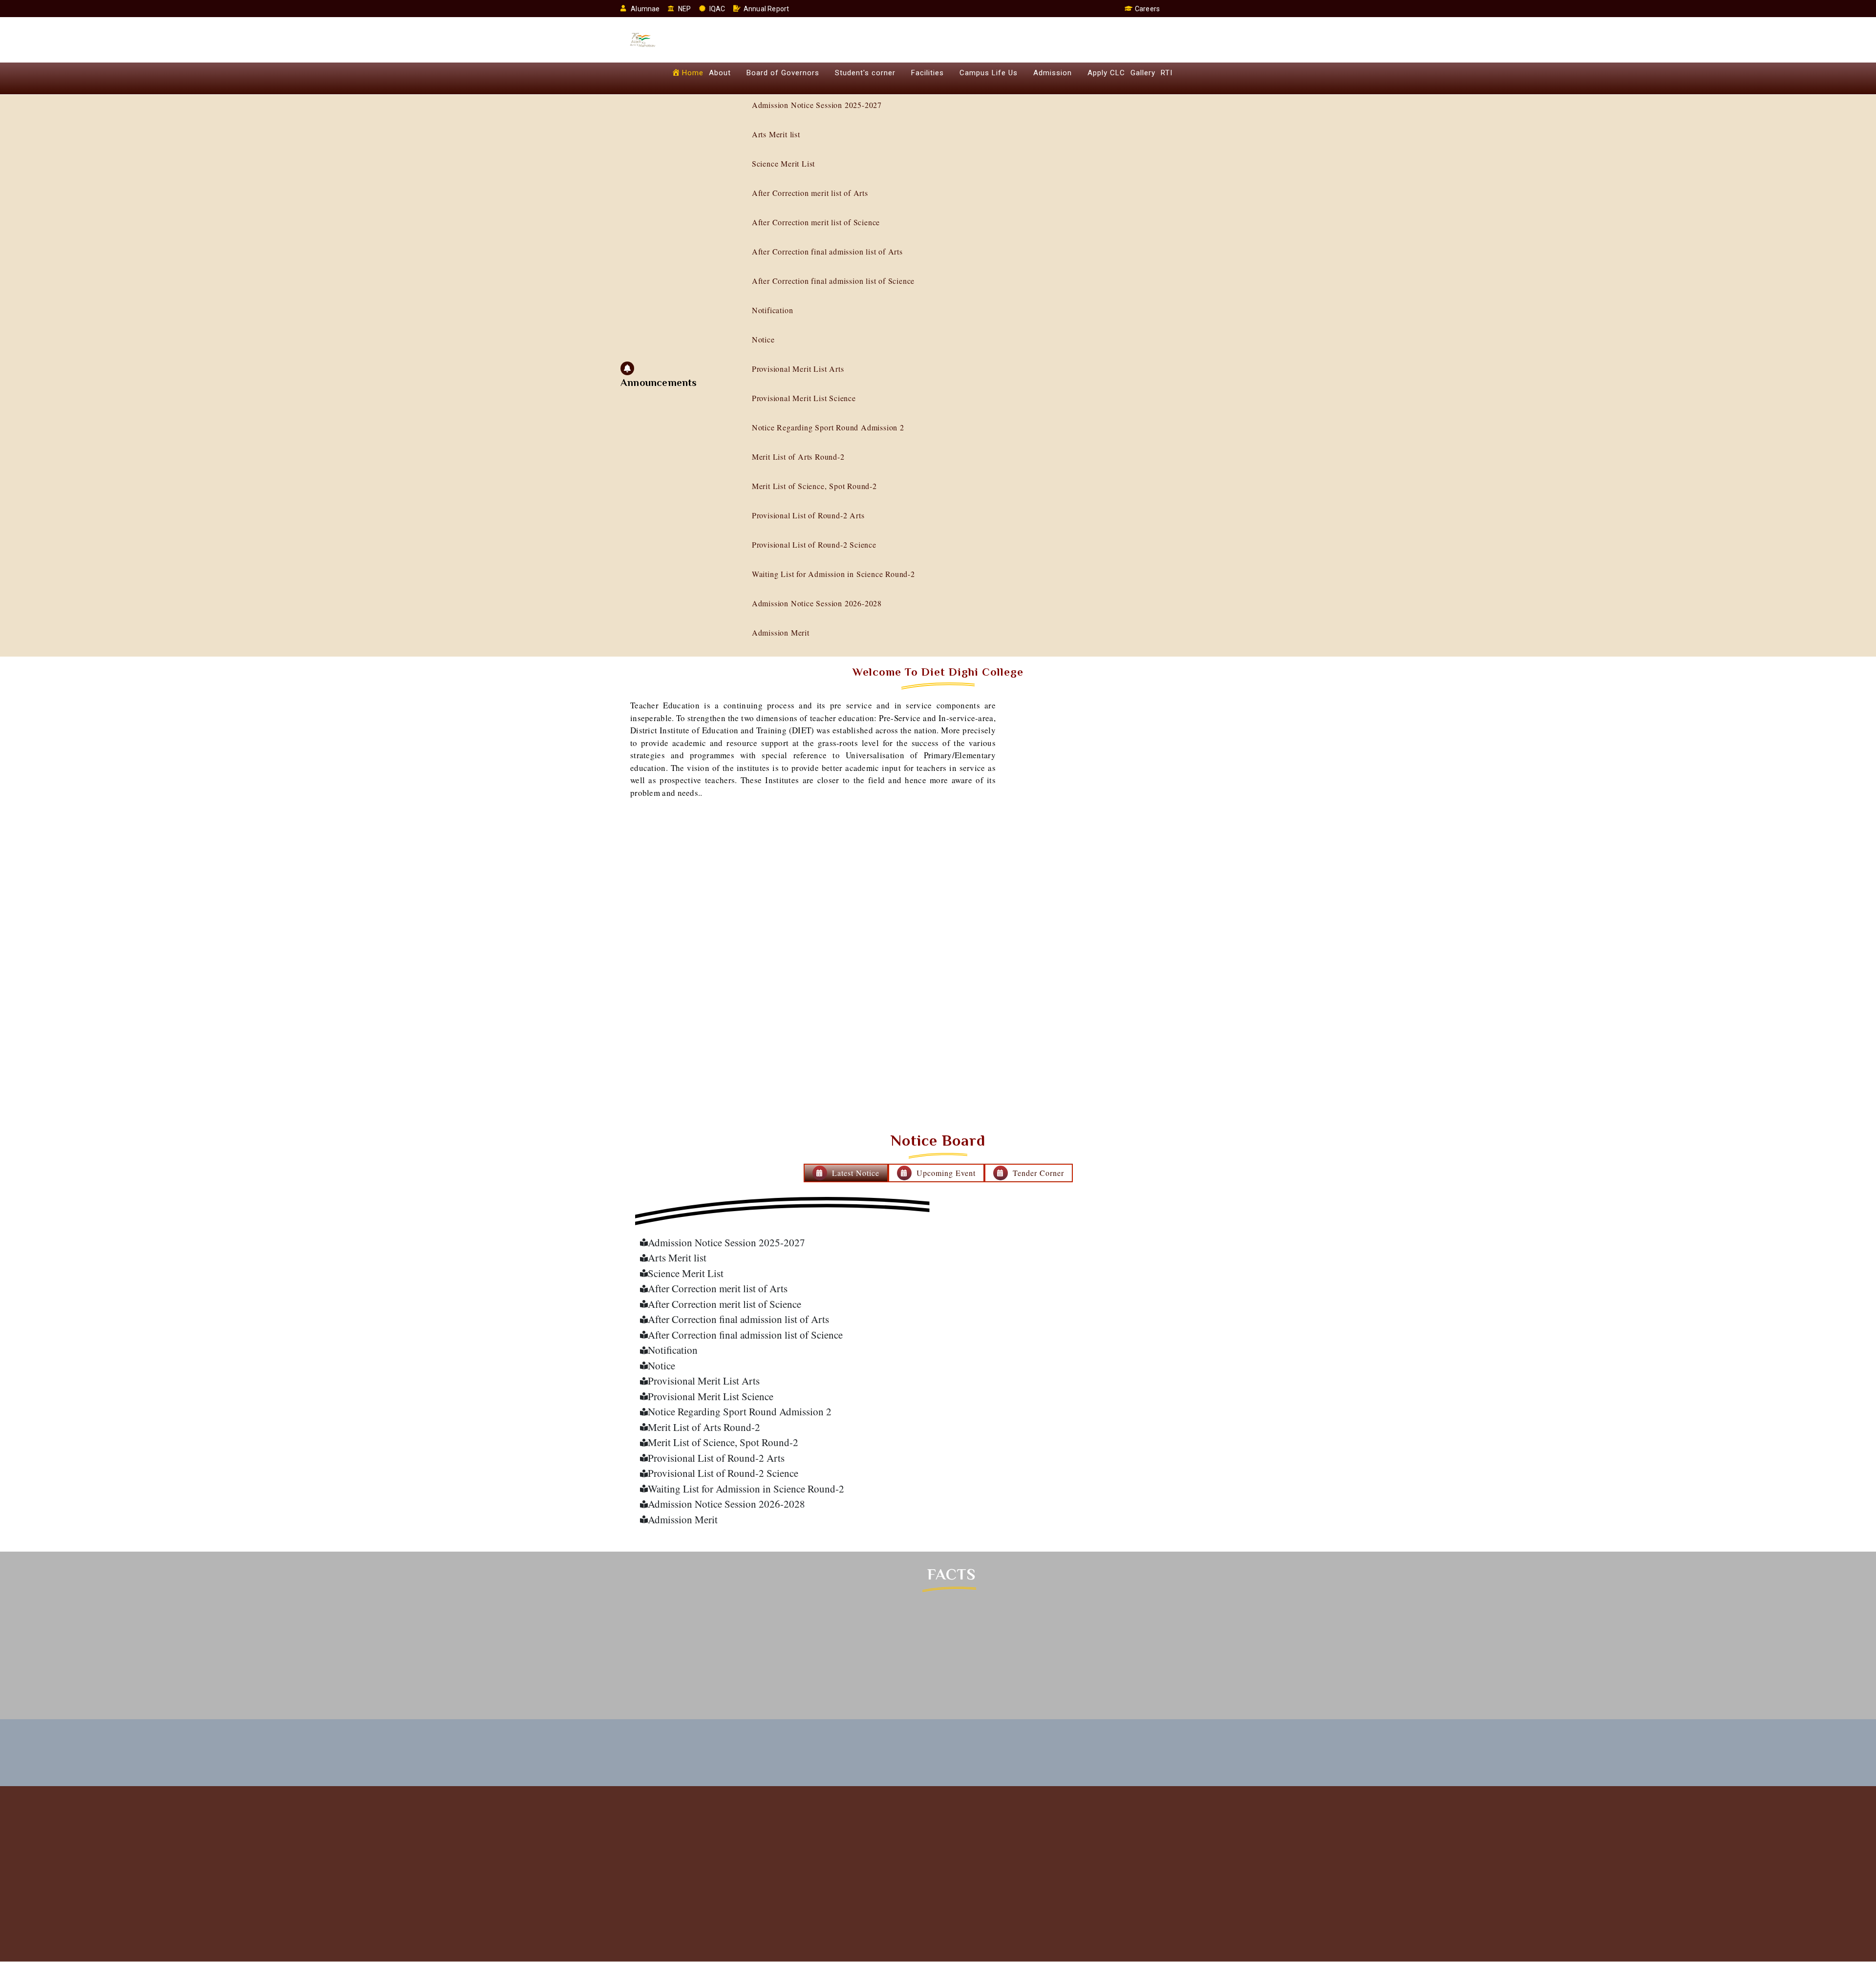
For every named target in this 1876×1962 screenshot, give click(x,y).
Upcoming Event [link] (946, 1173)
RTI (1167, 73)
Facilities (927, 73)
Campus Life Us (989, 73)
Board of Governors (783, 73)
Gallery (1143, 73)
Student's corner (865, 73)
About (720, 73)
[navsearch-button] (1171, 9)
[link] (782, 1243)
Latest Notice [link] (856, 1173)
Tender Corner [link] (1038, 1173)
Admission (1053, 73)
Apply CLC (1106, 73)
